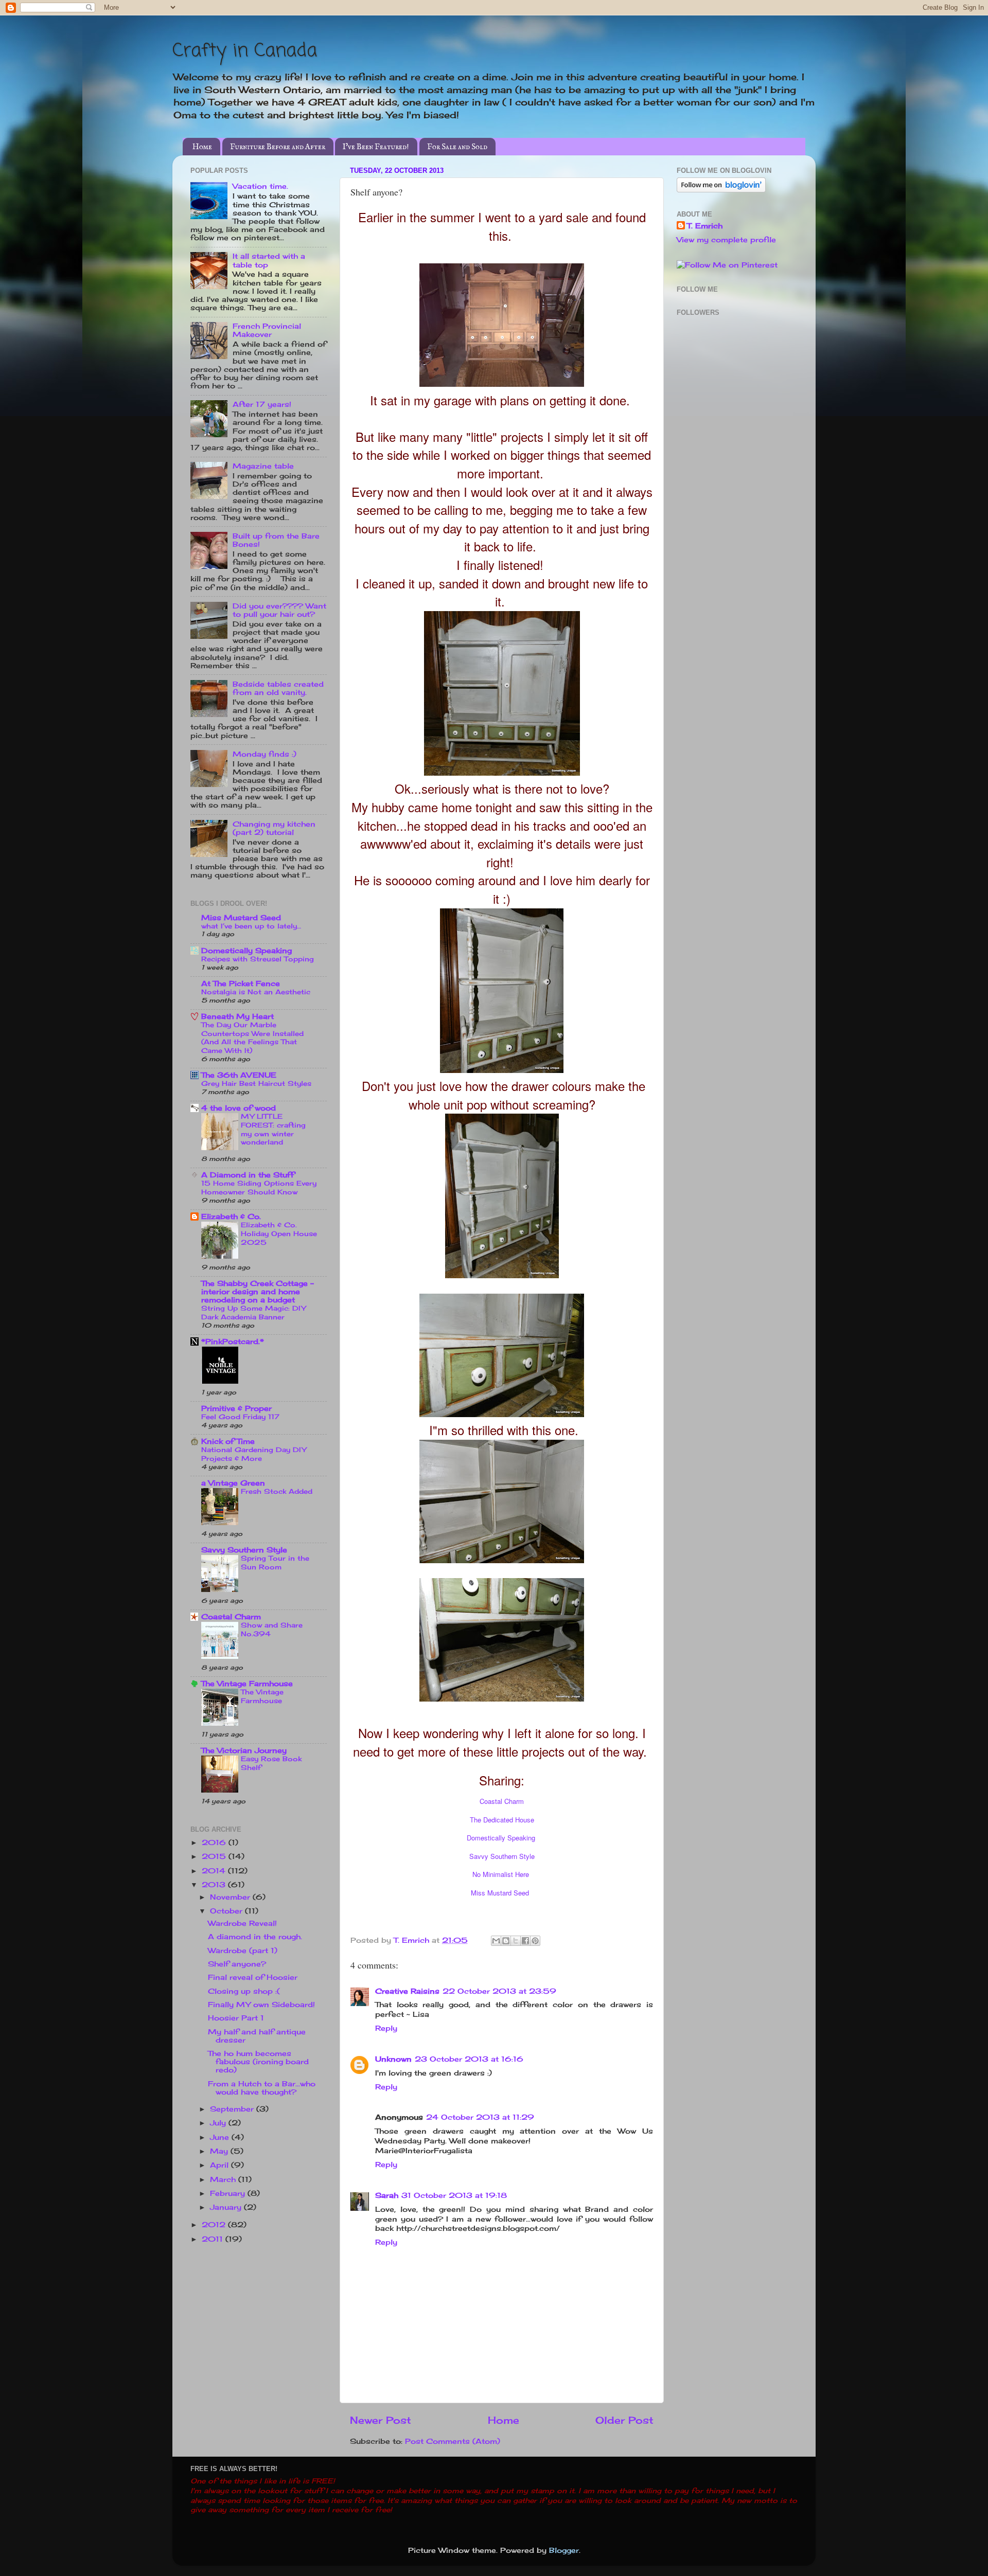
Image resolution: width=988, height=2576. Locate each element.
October (227, 1911)
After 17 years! (262, 404)
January (227, 2207)
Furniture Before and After (278, 147)
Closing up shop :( (244, 1991)
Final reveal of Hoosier (253, 1977)
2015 (215, 1856)
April (220, 2165)
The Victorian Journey (244, 1750)
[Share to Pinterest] (535, 1941)
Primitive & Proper (236, 1408)
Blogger (564, 2550)
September (233, 2109)
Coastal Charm (502, 1801)
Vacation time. (260, 186)
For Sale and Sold (457, 147)
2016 (215, 1842)
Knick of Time (228, 1441)
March (224, 2179)
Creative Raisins (407, 1991)
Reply (386, 2028)
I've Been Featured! (376, 147)
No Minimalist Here (501, 1874)
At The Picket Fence (241, 983)
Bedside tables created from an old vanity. (278, 688)
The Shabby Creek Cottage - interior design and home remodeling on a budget (258, 1292)
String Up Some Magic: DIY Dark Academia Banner (253, 1312)
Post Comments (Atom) (453, 2441)
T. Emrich (705, 226)
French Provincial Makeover (267, 330)
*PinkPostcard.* (233, 1341)
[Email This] (496, 1941)
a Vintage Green (233, 1483)
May (220, 2151)
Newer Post (381, 2420)
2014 (215, 1871)
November (231, 1897)
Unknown (393, 2059)
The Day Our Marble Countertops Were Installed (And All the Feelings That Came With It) (252, 1037)
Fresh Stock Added (277, 1491)
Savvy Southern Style (502, 1856)
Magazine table (263, 466)
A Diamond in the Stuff (248, 1175)
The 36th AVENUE (239, 1075)
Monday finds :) (264, 754)
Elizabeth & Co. (231, 1217)
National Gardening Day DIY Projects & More (254, 1454)
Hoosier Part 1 (236, 2018)
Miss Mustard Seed (500, 1893)
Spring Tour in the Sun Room (275, 1562)
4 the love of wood (239, 1108)
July (219, 2123)
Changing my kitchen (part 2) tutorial (274, 828)
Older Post (624, 2420)
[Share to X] (516, 1941)
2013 (215, 1885)
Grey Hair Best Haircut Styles (256, 1083)
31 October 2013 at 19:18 (454, 2195)
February (229, 2193)
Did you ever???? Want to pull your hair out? (279, 610)
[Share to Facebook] (525, 1941)
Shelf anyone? (237, 1964)
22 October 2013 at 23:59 (499, 1991)
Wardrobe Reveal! (242, 1923)
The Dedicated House (502, 1820)
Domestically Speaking (501, 1838)
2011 (214, 2239)
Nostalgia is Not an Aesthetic (256, 992)
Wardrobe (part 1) (243, 1951)
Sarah (387, 2195)
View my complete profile (726, 240)
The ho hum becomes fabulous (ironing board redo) (258, 2062)
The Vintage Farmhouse (247, 1684)
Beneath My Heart (237, 1016)
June (221, 2137)
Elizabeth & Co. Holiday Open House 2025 (279, 1233)
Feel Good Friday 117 (240, 1417)
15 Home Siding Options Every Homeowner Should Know (259, 1187)
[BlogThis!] (506, 1941)
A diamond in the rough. (255, 1937)
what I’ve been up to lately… (251, 926)
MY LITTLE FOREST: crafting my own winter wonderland (273, 1129)
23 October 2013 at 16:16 (469, 2059)
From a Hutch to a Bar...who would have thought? (262, 2088)
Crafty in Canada (245, 51)
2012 (215, 2225)
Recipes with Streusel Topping (258, 959)
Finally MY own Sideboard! (261, 2005)
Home (202, 147)
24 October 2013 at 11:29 (480, 2117)
